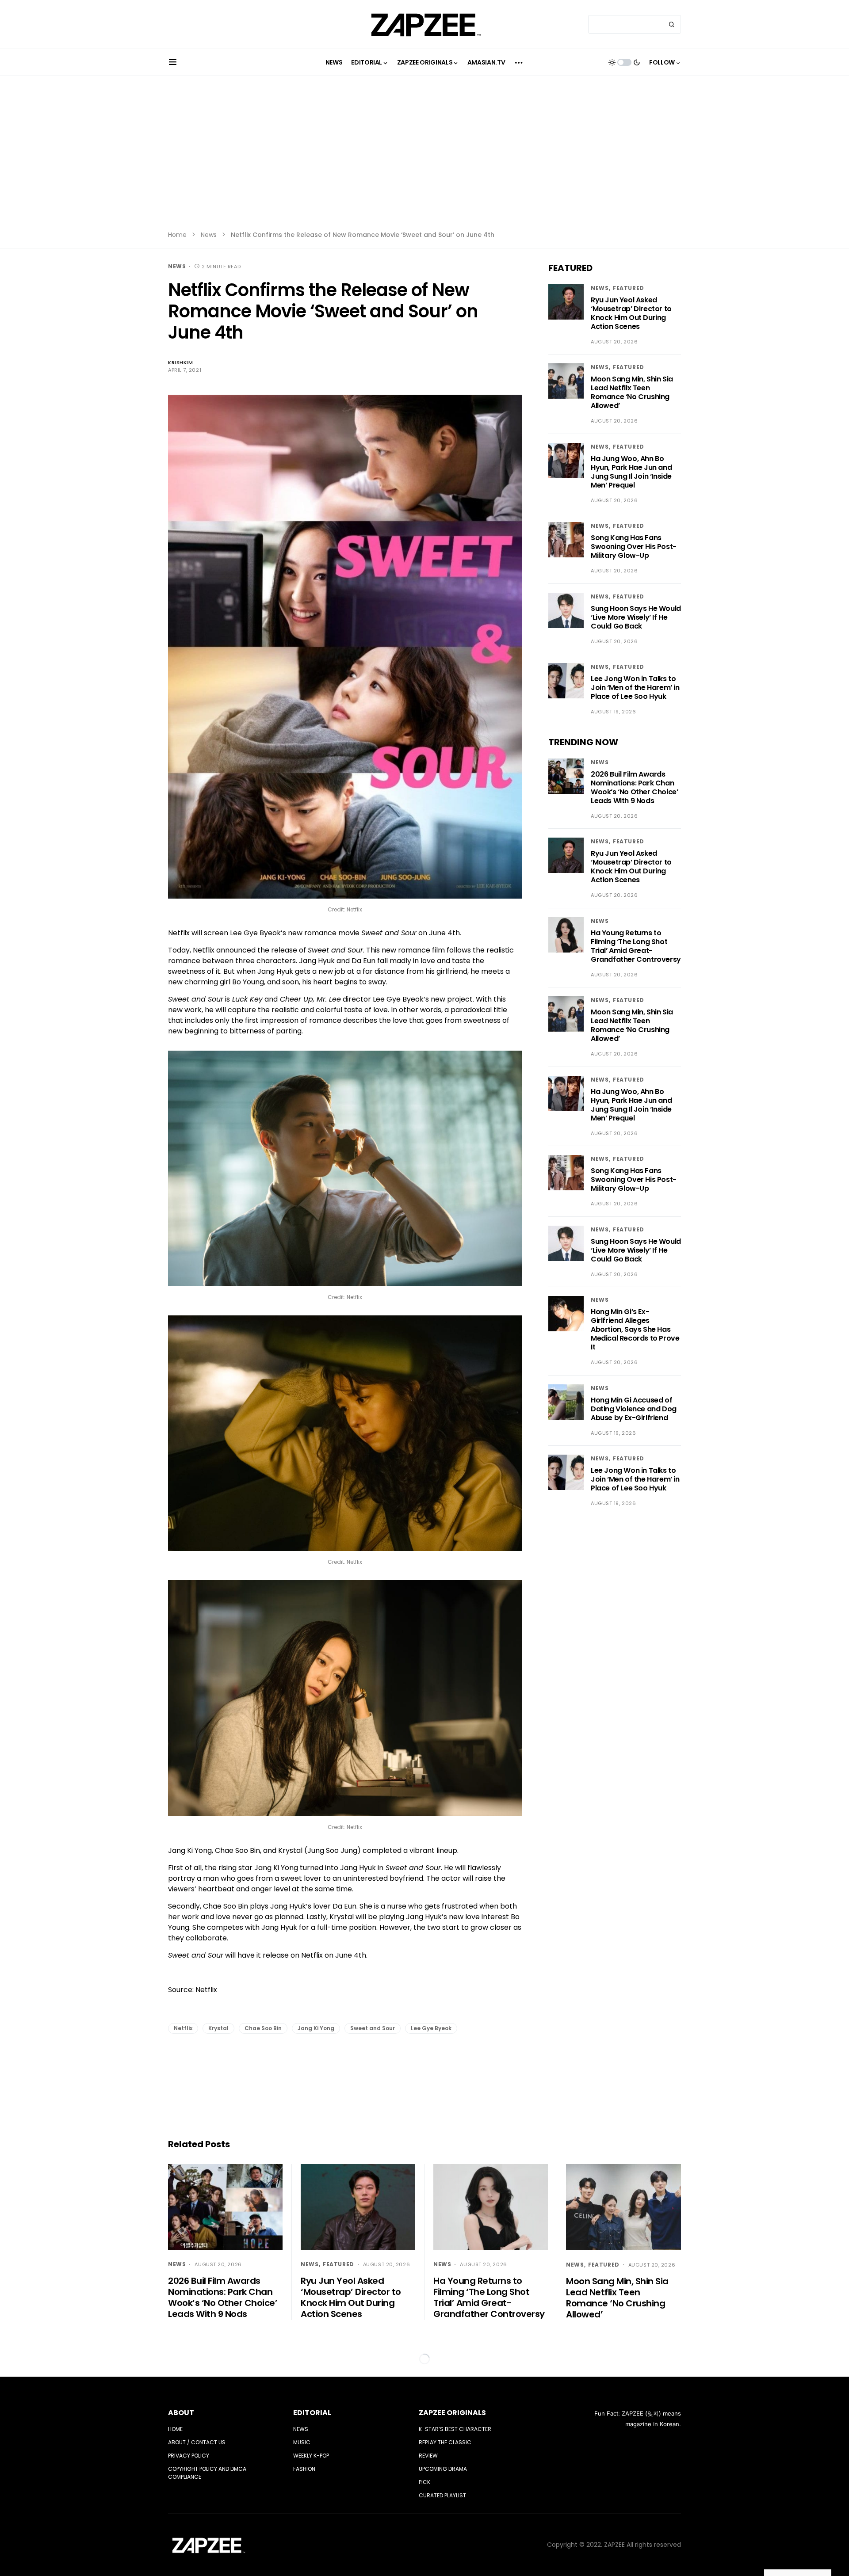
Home (177, 235)
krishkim (180, 362)
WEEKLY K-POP (311, 2456)
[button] (173, 62)
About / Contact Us (197, 2442)
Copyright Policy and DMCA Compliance (207, 2473)
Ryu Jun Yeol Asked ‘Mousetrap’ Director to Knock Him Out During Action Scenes (631, 313)
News (209, 235)
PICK (424, 2482)
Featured (629, 288)
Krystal (218, 2028)
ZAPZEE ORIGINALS (452, 2413)
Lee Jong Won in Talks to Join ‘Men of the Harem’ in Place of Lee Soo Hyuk (635, 688)
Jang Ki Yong (316, 2028)
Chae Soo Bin (263, 2028)
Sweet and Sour (373, 2028)
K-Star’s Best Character (455, 2429)
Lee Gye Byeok (431, 2028)
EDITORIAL (312, 2413)
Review (428, 2456)
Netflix (183, 2028)
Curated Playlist (442, 2495)
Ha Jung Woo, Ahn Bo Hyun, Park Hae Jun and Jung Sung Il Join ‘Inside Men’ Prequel (631, 472)
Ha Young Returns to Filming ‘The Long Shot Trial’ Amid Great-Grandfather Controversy (636, 946)
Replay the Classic (445, 2442)
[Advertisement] (424, 159)
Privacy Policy (189, 2456)
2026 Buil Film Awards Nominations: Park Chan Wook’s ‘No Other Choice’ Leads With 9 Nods (634, 787)
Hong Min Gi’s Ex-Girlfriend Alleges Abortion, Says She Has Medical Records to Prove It (635, 1330)
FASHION (304, 2469)
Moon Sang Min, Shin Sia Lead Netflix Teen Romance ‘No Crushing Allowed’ (632, 393)
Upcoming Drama (443, 2469)
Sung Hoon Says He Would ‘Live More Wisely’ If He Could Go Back (636, 617)
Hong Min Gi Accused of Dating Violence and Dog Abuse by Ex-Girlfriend (634, 1409)
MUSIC (302, 2442)
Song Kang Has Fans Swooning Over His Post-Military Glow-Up (634, 547)
